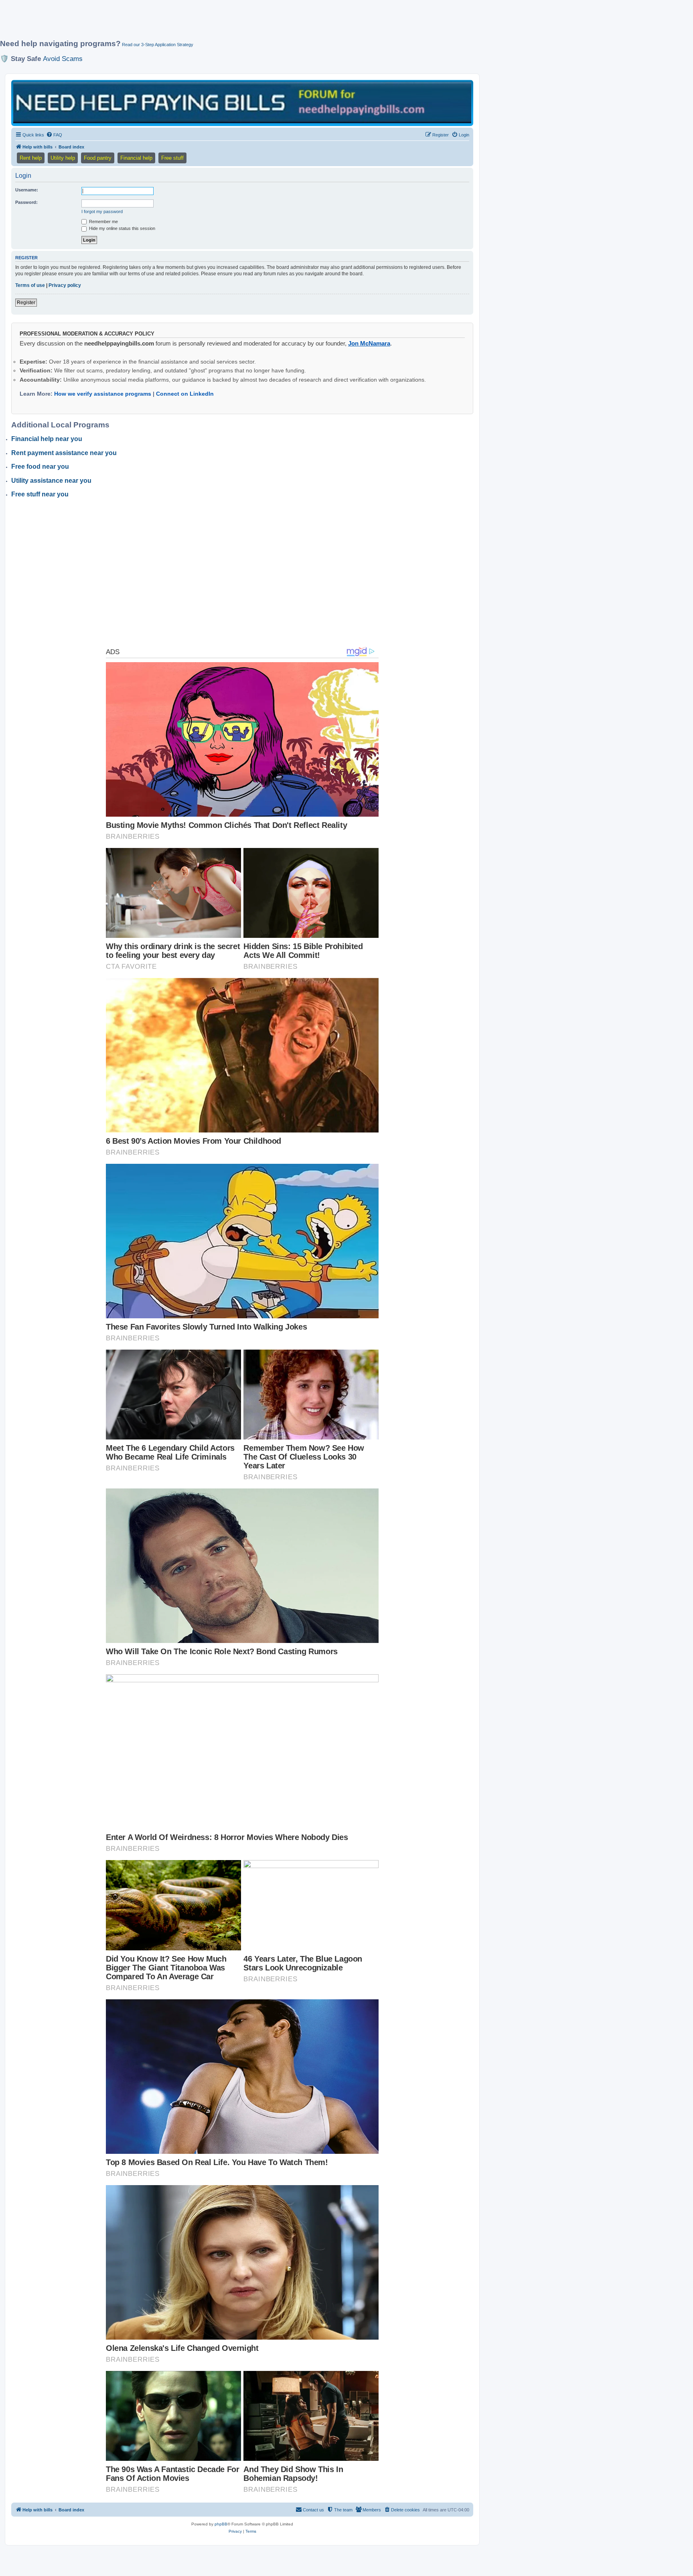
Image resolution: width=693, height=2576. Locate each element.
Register (26, 303)
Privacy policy (65, 285)
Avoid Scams (63, 59)
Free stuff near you (40, 494)
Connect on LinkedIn (185, 394)
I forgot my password (102, 211)
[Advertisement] (195, 23)
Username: (27, 190)
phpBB (221, 2524)
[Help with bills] (242, 103)
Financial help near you (47, 439)
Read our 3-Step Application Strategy (158, 45)
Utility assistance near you (51, 481)
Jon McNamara (369, 343)
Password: (26, 202)
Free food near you (40, 467)
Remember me (103, 222)
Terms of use (30, 285)
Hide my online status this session (122, 228)
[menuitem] (54, 135)
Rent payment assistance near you (64, 453)
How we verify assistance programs (103, 394)
